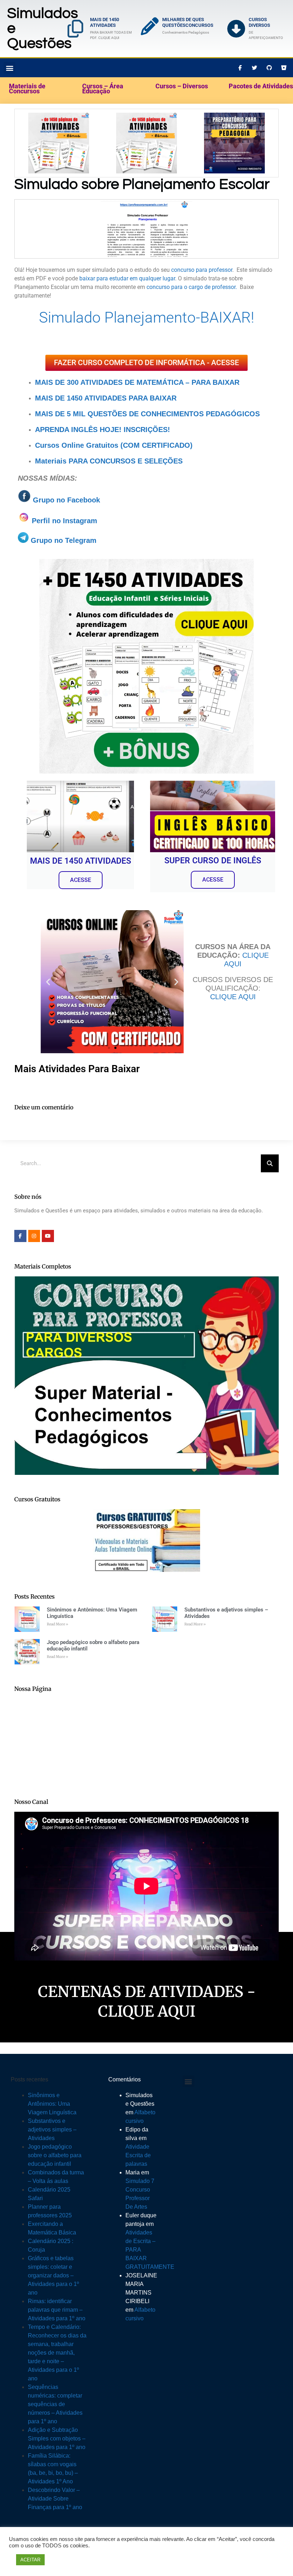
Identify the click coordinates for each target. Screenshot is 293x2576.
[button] (251, 1231)
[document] (146, 1288)
